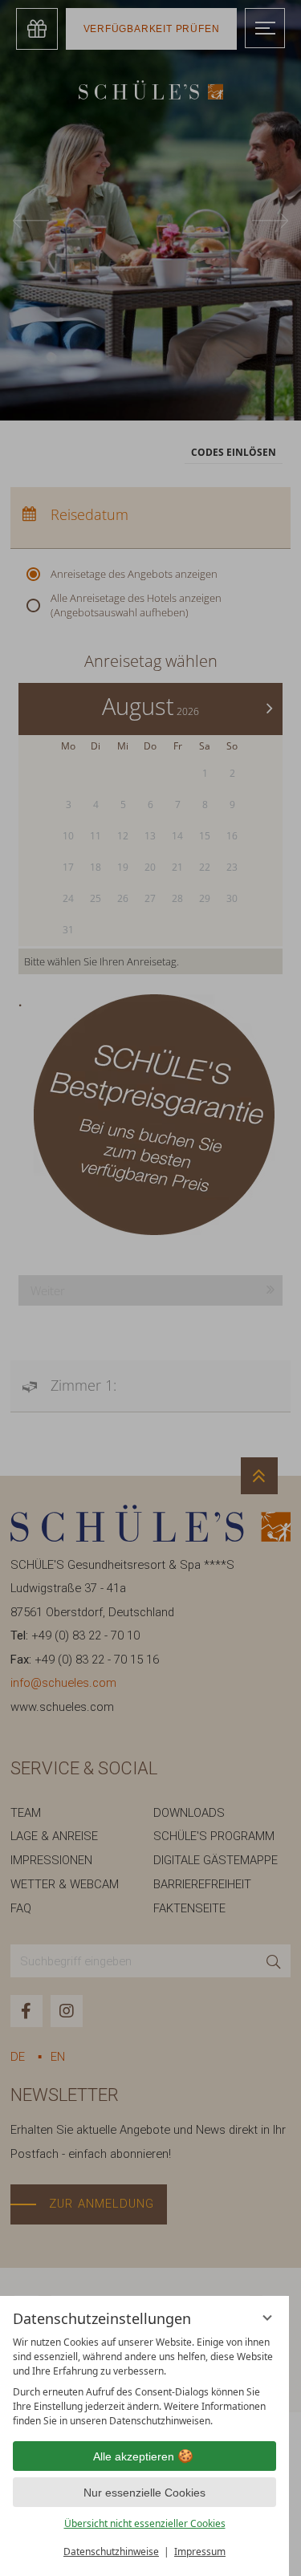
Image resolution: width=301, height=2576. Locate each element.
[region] (144, 2382)
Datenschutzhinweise (111, 2552)
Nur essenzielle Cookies (144, 2493)
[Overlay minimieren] (267, 2318)
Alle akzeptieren (134, 2456)
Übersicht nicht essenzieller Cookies (145, 2523)
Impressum (200, 2552)
